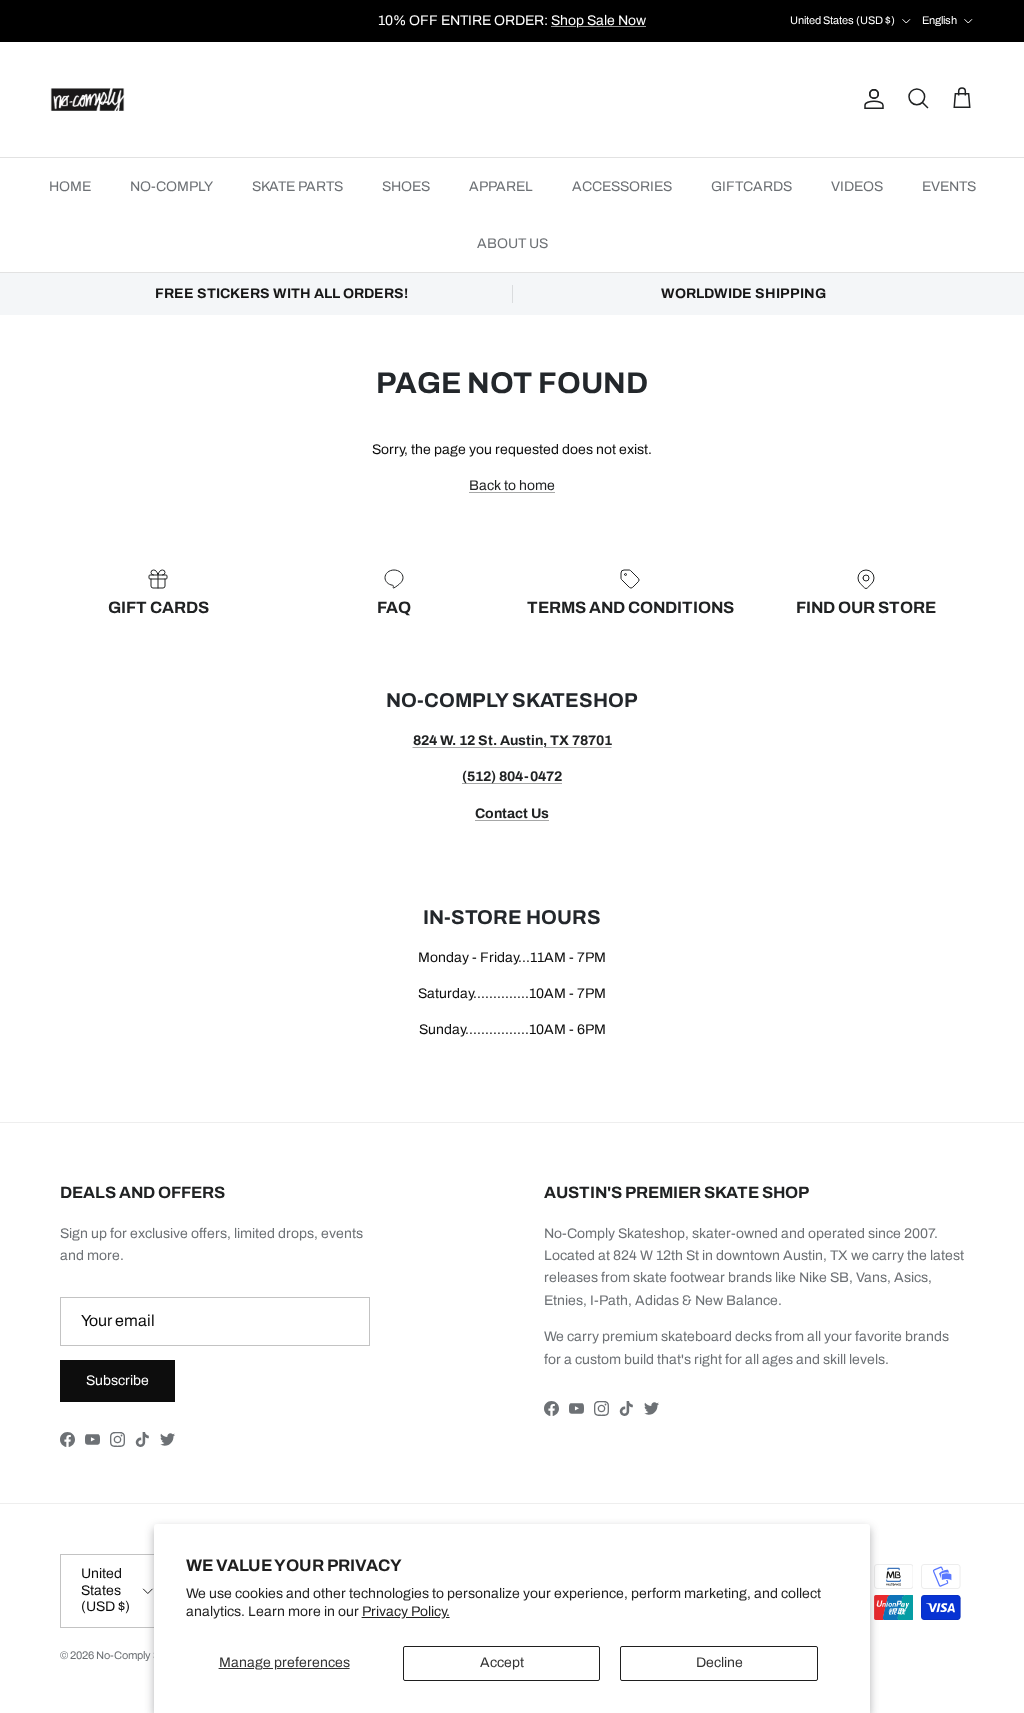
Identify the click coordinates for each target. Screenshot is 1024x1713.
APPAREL (501, 186)
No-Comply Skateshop (150, 1655)
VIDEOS (857, 186)
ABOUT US (512, 243)
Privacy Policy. (406, 1611)
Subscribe (117, 1380)
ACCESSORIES (622, 186)
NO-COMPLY (171, 186)
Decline (719, 1662)
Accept (502, 1662)
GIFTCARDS (751, 186)
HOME (70, 186)
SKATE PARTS (297, 186)
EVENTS (949, 186)
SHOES (406, 186)
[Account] (870, 99)
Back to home (512, 485)
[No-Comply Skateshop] (87, 99)
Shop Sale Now (598, 20)
